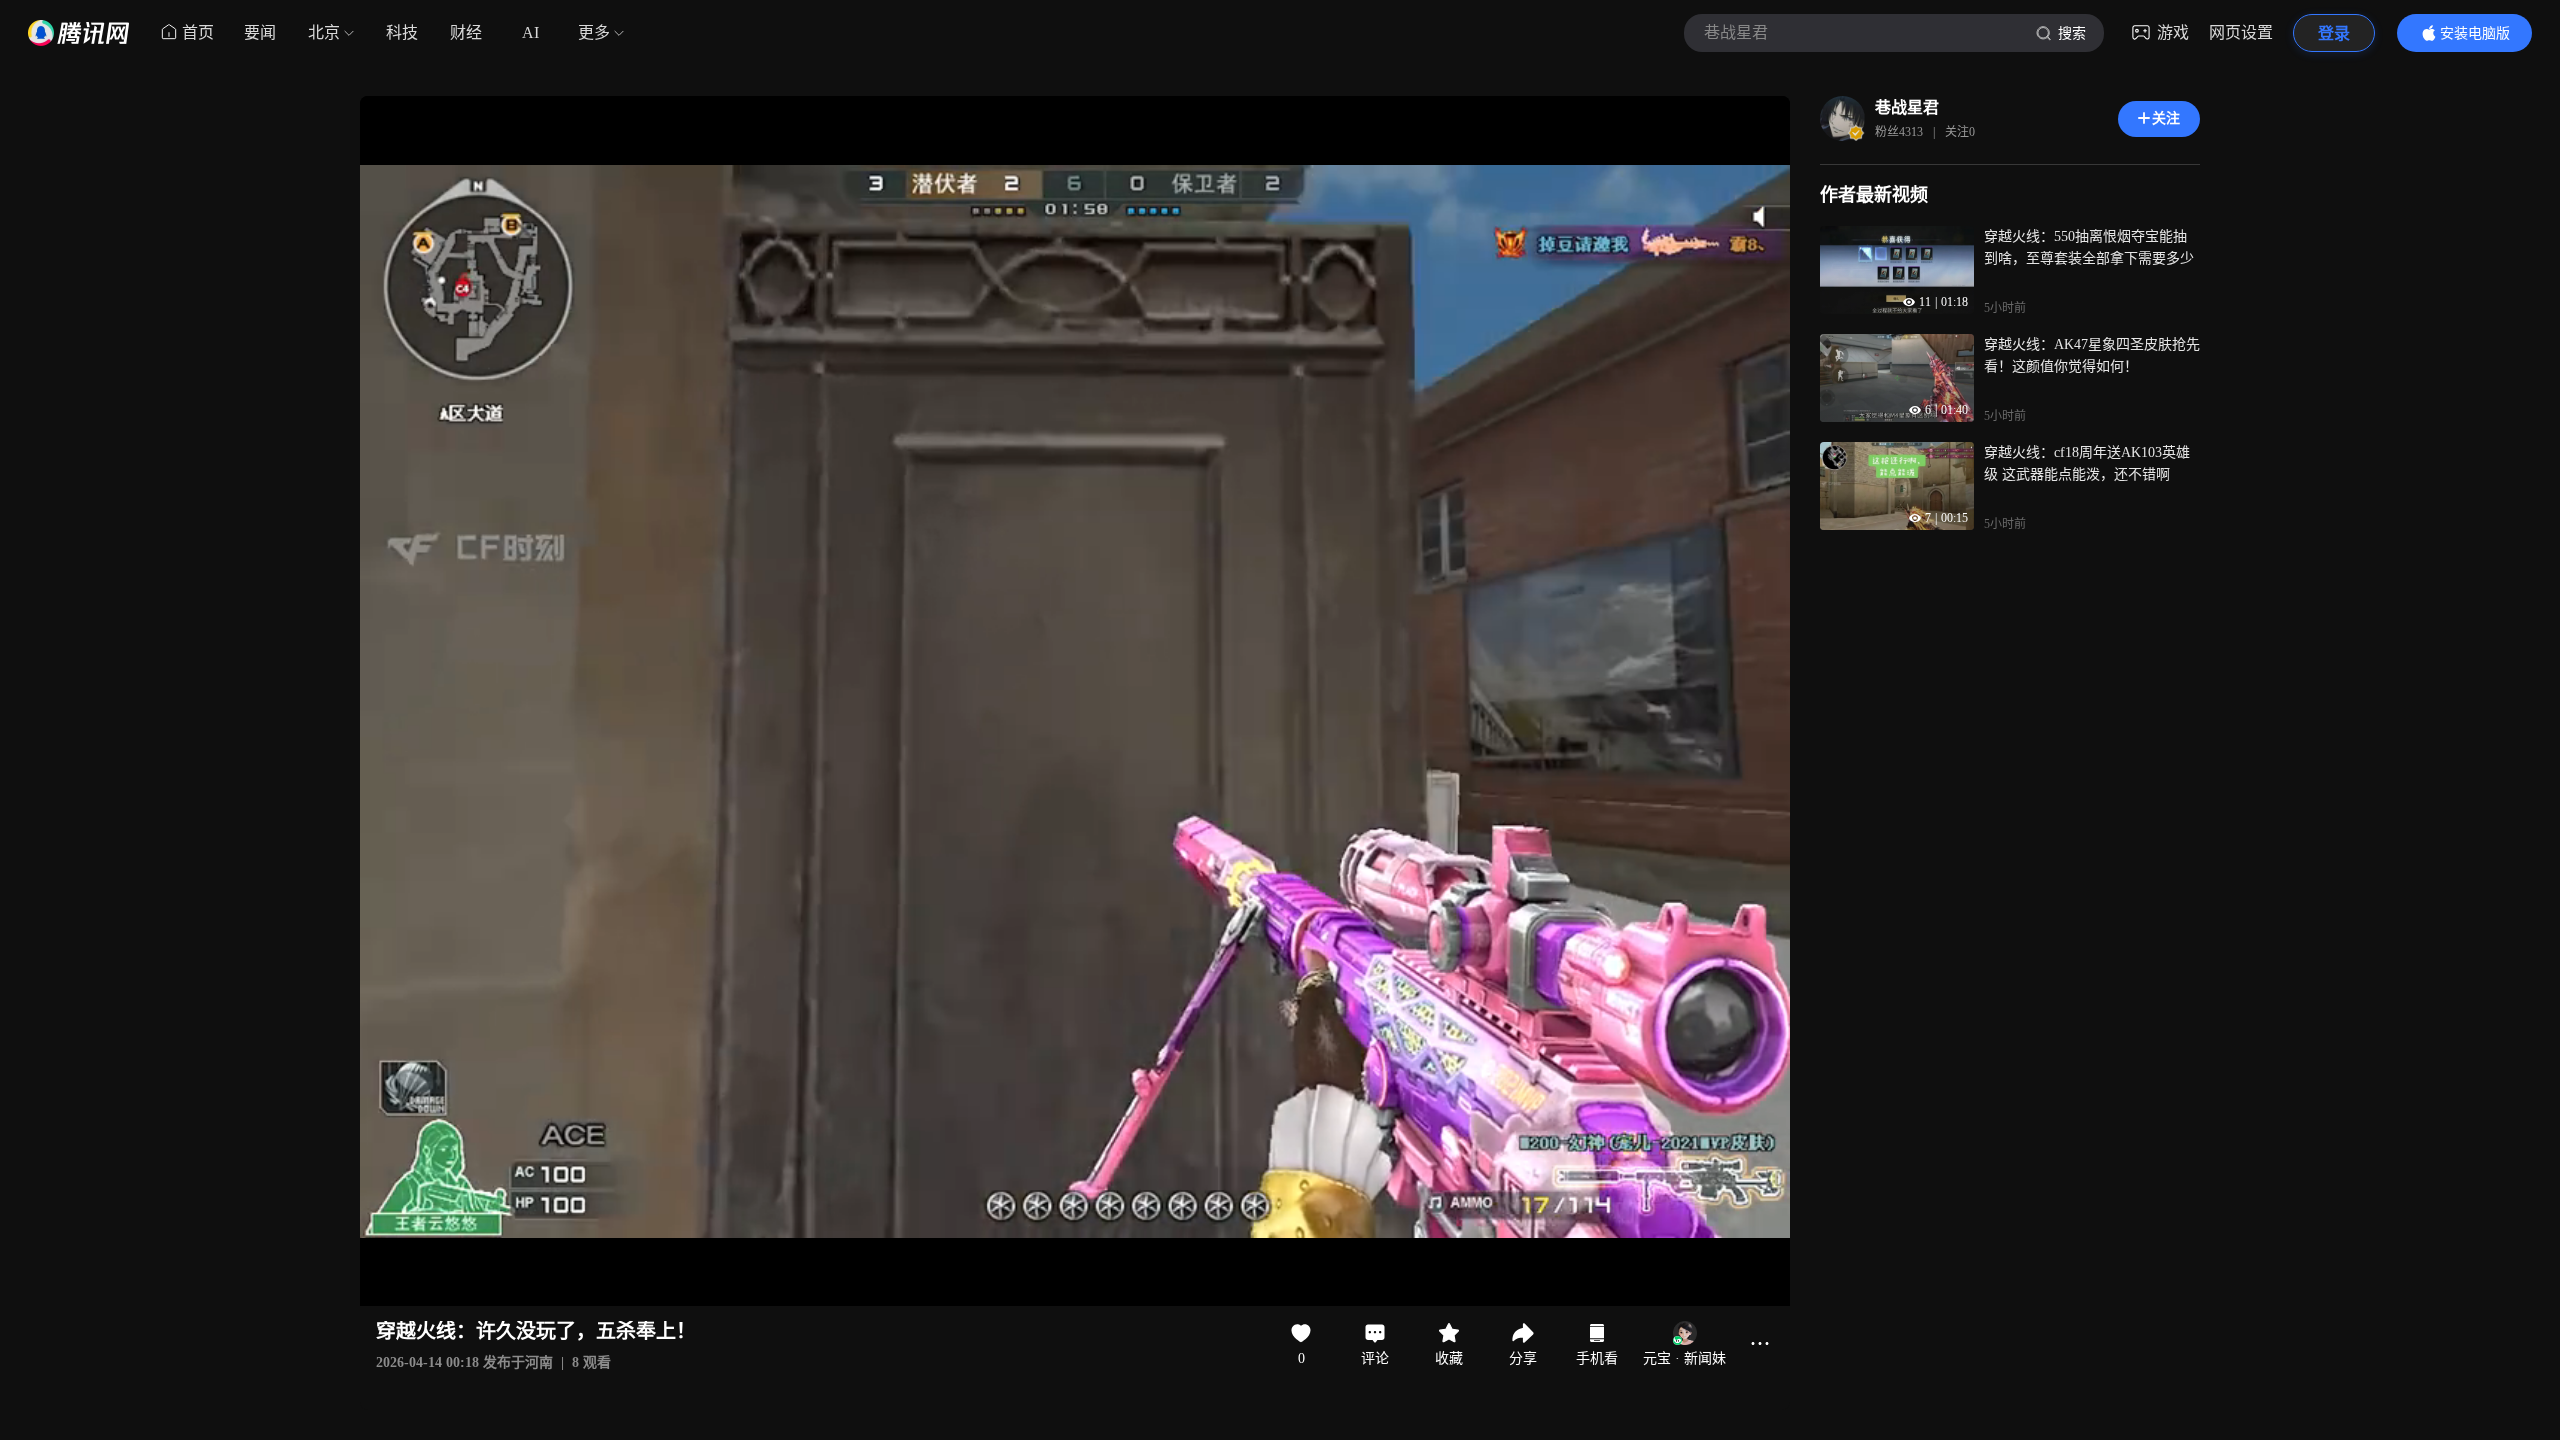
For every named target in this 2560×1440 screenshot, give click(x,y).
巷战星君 (1907, 107)
